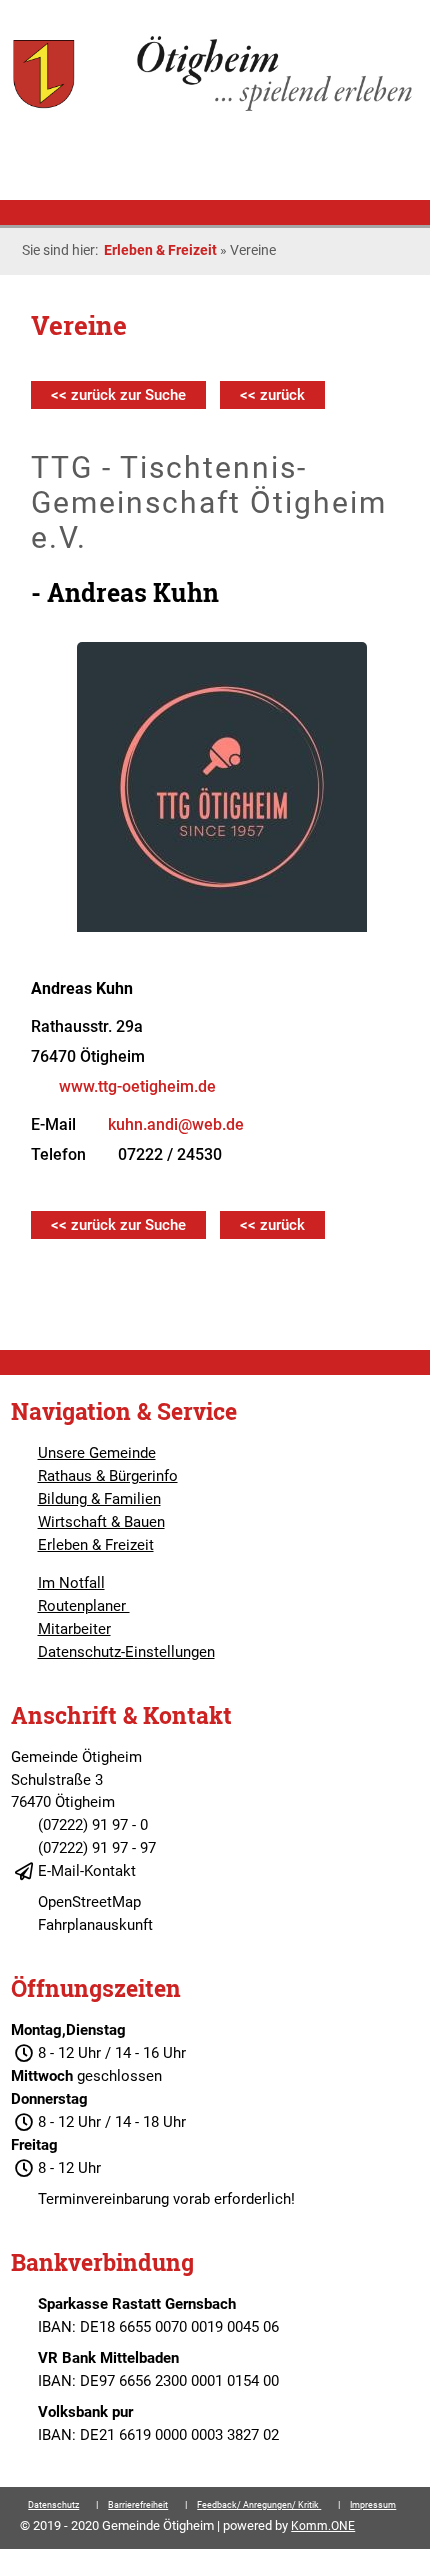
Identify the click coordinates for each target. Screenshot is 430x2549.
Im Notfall (71, 1583)
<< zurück (272, 395)
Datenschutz (53, 2505)
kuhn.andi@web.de (176, 1124)
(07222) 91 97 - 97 (97, 1848)
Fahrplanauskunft (95, 1925)
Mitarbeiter (74, 1629)
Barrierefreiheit (138, 2505)
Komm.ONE (323, 2526)
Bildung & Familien (99, 1499)
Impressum (373, 2505)
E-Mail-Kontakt (87, 1871)
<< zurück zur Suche (118, 395)
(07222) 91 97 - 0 (93, 1825)
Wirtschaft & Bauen (101, 1522)
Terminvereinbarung (103, 2199)
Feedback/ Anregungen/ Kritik (259, 2505)
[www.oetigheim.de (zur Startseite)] (215, 109)
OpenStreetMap (89, 1902)
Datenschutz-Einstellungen (126, 1652)
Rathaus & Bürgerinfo (108, 1476)
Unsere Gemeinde (97, 1453)
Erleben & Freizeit (160, 250)
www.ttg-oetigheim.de (137, 1086)
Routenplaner (84, 1606)
